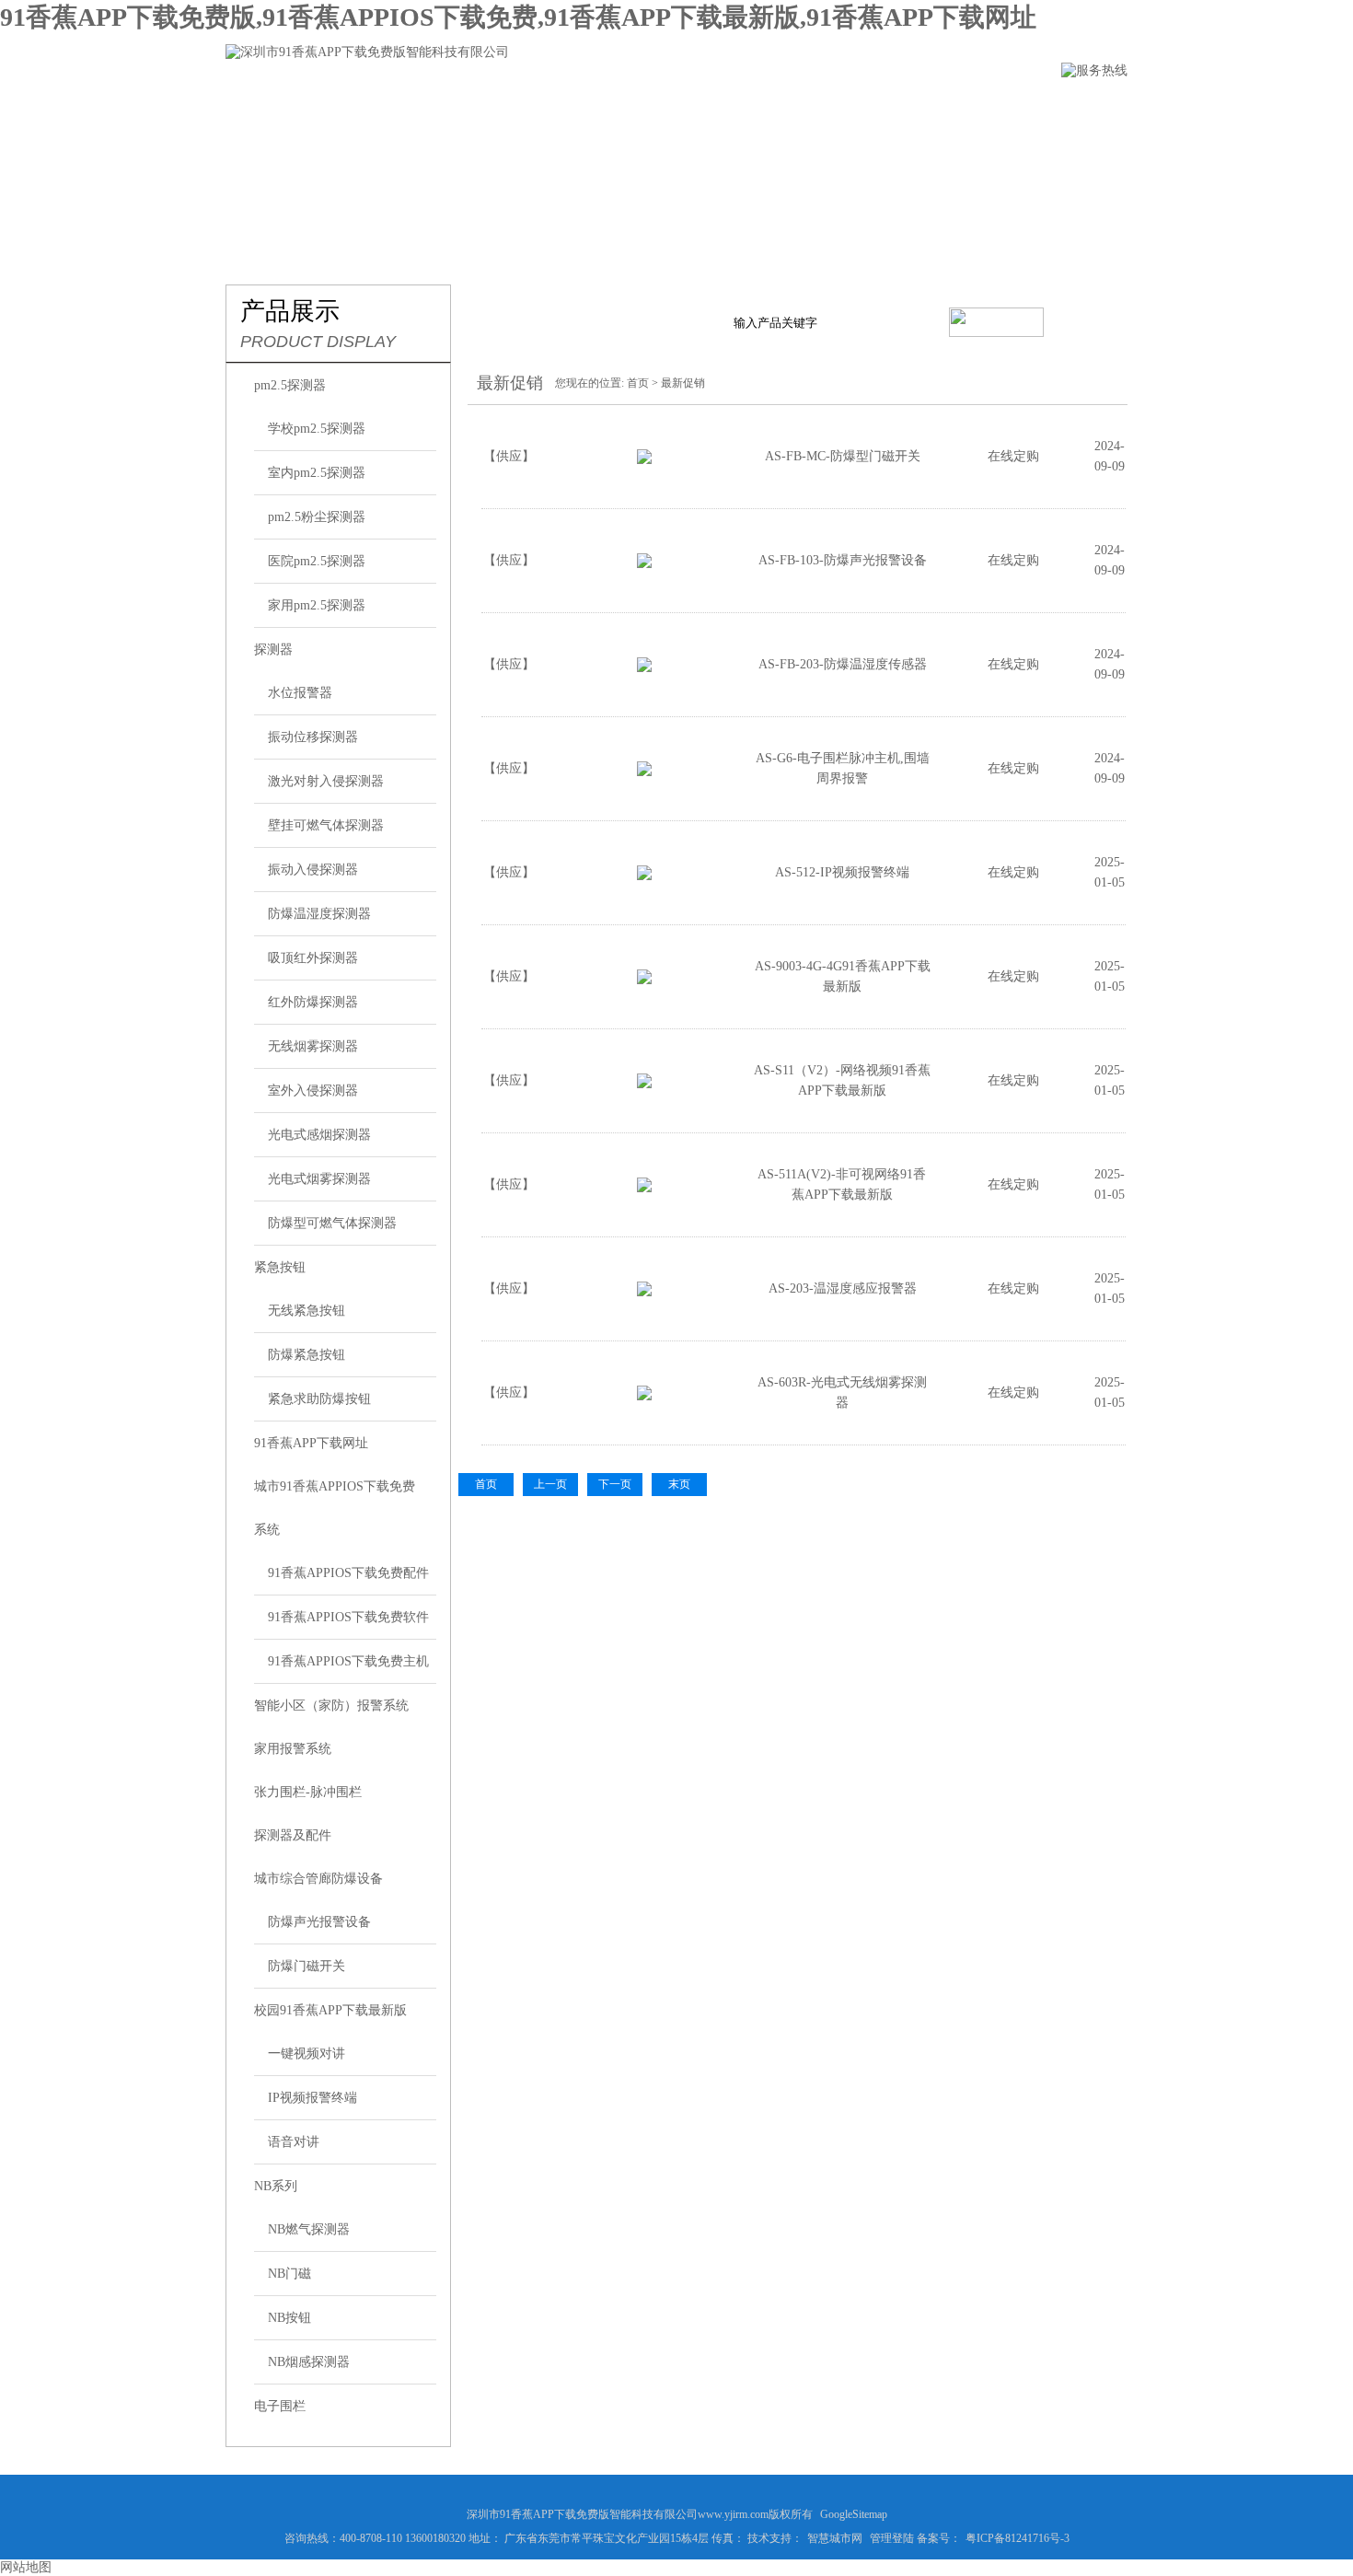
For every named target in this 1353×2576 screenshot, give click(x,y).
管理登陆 (892, 2538)
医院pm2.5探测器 (317, 561)
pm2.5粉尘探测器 (317, 517)
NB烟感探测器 (309, 2362)
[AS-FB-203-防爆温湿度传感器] (644, 668)
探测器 (273, 650)
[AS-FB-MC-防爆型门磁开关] (644, 460)
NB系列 (276, 2186)
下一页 (615, 1484)
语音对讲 (294, 2142)
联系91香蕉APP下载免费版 (1026, 107)
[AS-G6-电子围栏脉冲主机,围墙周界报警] (644, 772)
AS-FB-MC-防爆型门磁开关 (843, 456)
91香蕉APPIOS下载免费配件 (348, 1573)
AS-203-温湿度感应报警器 (843, 1288)
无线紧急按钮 (306, 1311)
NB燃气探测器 (309, 2229)
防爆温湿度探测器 (319, 914)
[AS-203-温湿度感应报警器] (644, 1292)
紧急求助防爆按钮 (319, 1399)
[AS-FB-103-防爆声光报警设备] (644, 564)
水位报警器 (300, 693)
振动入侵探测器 (313, 870)
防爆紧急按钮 (306, 1355)
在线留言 (873, 107)
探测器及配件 (293, 1835)
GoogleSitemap (854, 2514)
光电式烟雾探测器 (319, 1179)
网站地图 (26, 2567)
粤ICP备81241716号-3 (1018, 2538)
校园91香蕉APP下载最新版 (330, 2010)
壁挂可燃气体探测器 (326, 825)
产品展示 (563, 107)
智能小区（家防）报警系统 (331, 1706)
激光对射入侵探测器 (326, 781)
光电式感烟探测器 (319, 1135)
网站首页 (256, 107)
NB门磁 (289, 2274)
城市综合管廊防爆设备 (318, 1879)
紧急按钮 (280, 1267)
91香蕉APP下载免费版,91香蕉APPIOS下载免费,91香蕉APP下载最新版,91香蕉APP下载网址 (518, 17)
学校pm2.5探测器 (317, 429)
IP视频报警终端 (312, 2098)
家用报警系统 (293, 1749)
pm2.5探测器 (290, 385)
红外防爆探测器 (313, 1002)
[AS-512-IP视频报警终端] (644, 876)
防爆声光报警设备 (319, 1922)
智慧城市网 (835, 2538)
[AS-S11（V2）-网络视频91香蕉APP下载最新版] (644, 1084)
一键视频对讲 (306, 2054)
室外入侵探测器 (313, 1091)
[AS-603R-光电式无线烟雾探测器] (644, 1396)
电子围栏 (280, 2406)
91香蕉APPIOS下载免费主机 (348, 1661)
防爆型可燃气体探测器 (332, 1223)
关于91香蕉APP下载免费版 (410, 107)
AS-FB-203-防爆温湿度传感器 (843, 664)
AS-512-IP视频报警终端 (842, 872)
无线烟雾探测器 (313, 1046)
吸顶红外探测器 (313, 958)
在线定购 (1013, 456)
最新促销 (683, 383)
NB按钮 (289, 2318)
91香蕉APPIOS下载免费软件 (348, 1617)
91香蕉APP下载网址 (311, 1443)
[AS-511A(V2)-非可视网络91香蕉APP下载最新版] (644, 1188)
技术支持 (769, 107)
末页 (679, 1484)
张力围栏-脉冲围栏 (308, 1792)
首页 (638, 383)
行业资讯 (666, 107)
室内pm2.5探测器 (317, 473)
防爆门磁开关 (306, 1966)
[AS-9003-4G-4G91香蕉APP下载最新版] (644, 980)
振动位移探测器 (313, 737)
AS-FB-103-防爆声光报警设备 (843, 560)
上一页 (550, 1484)
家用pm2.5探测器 (317, 605)
